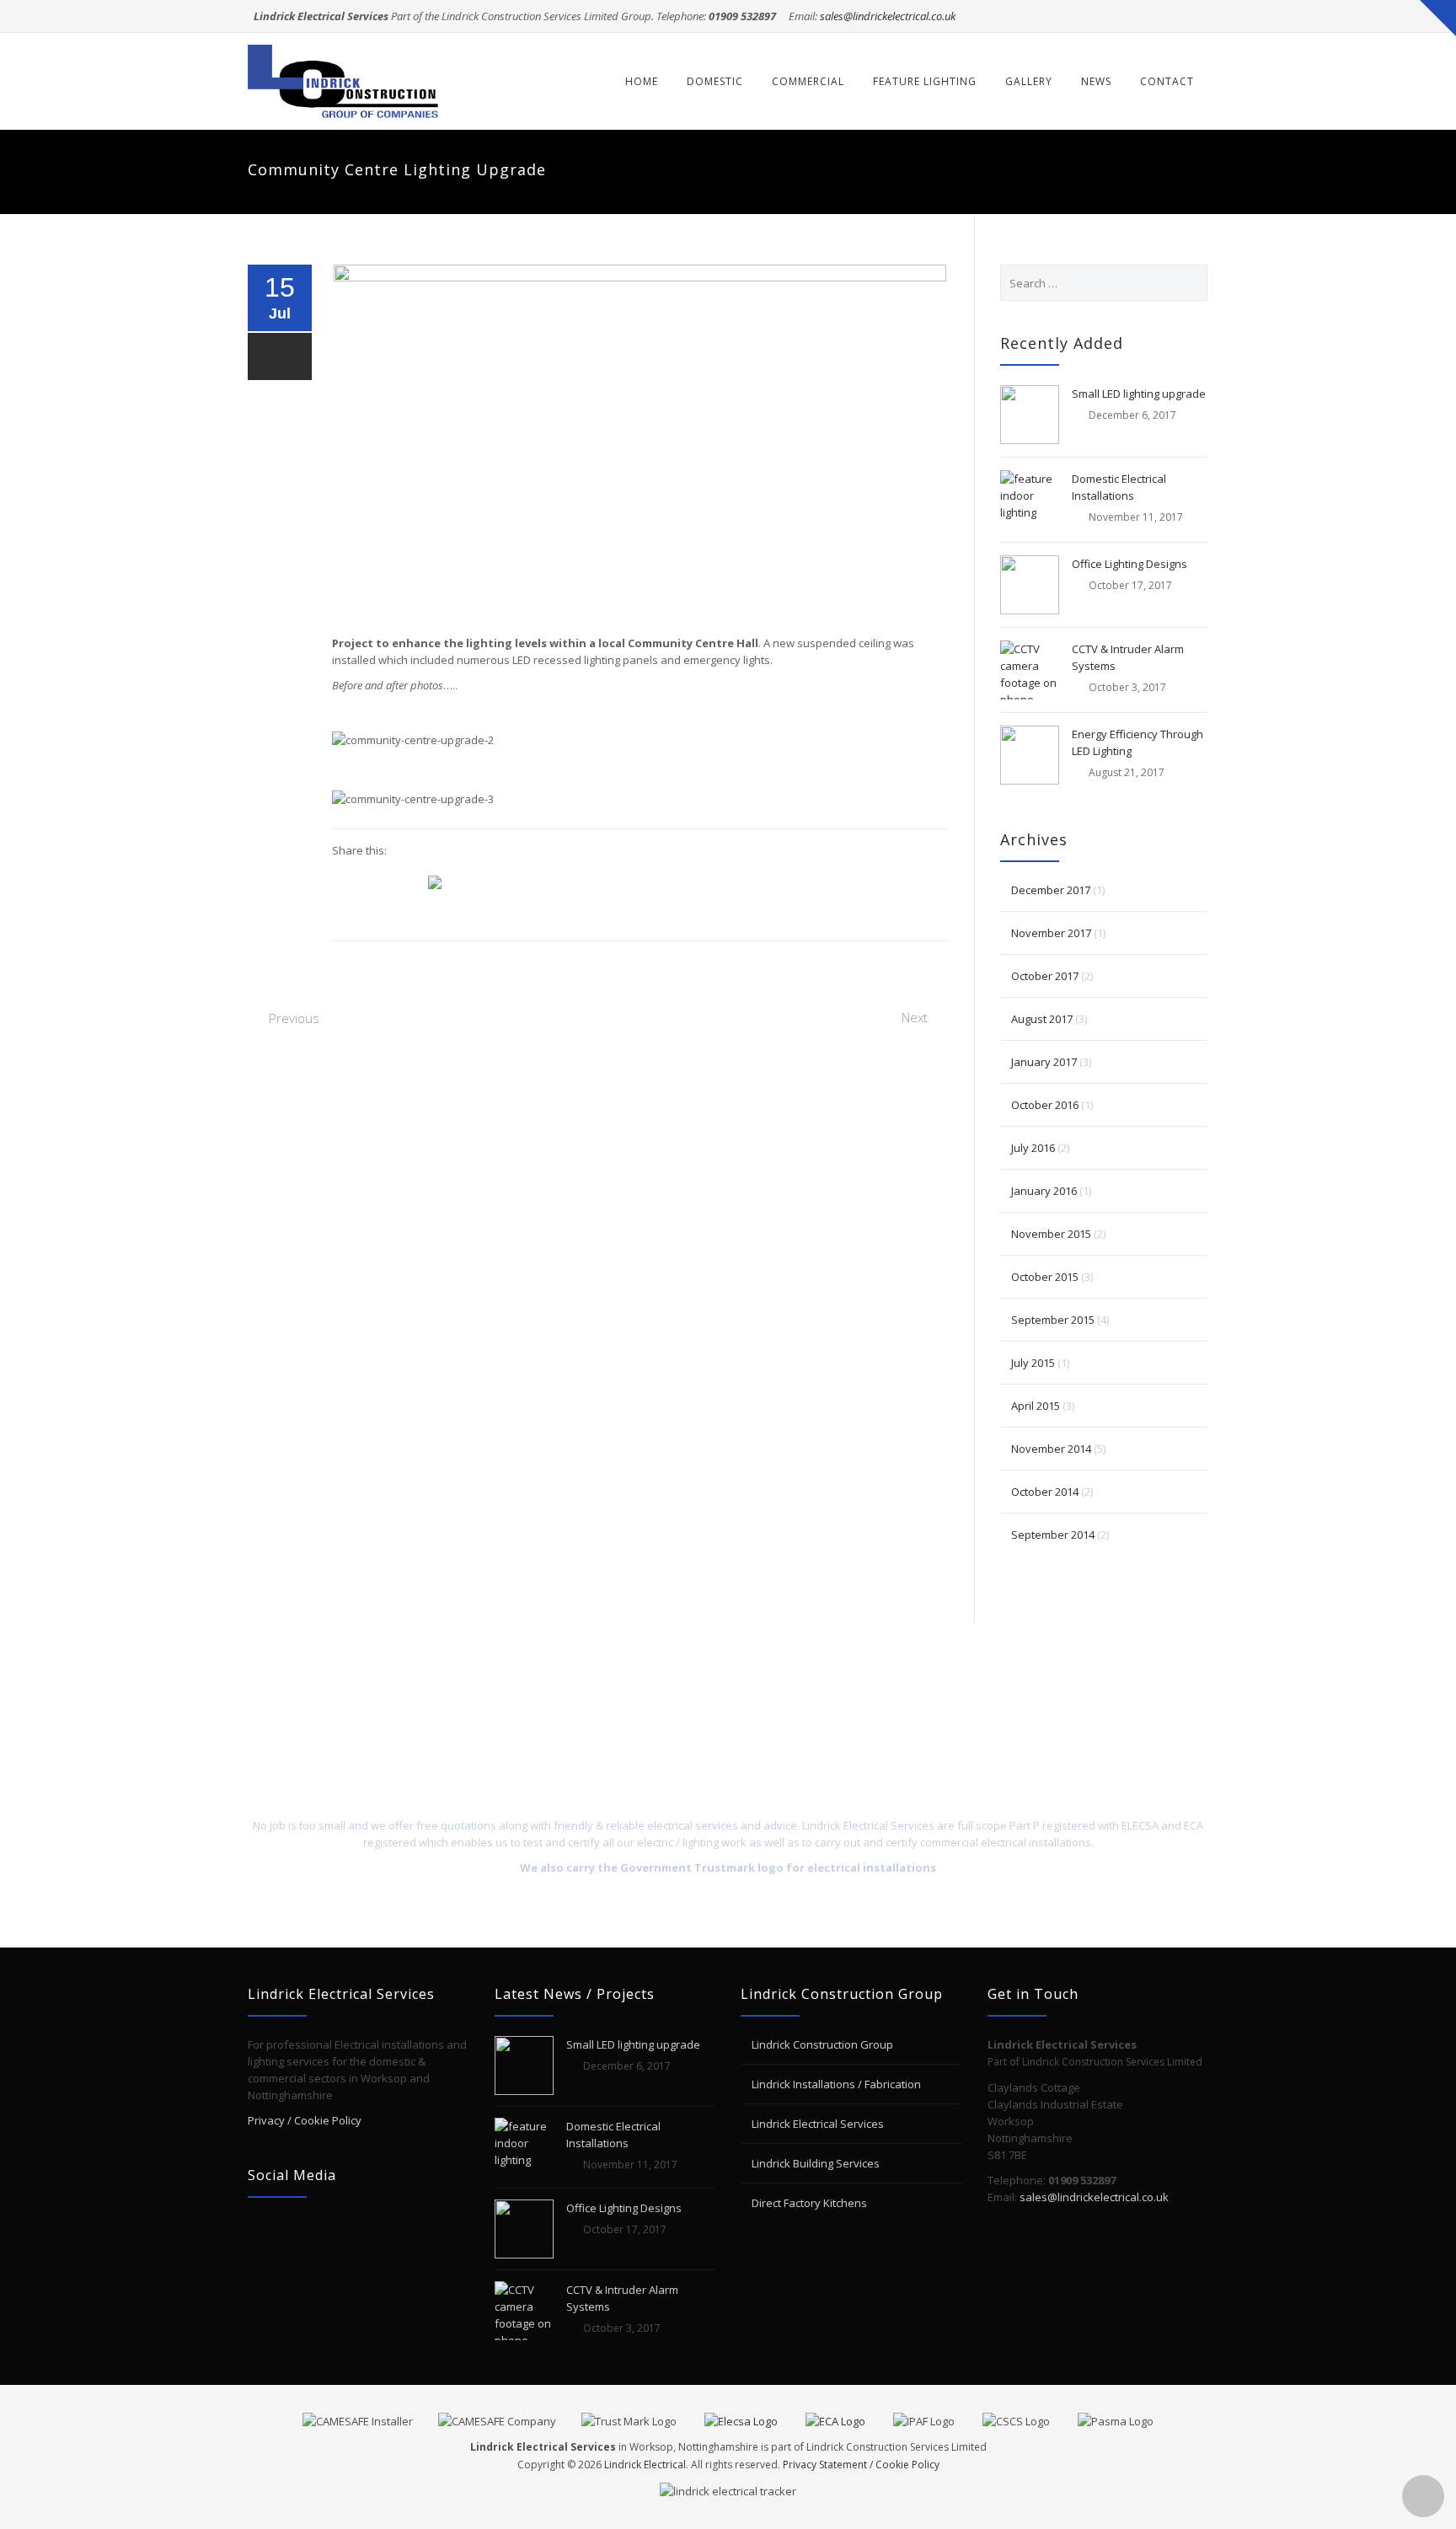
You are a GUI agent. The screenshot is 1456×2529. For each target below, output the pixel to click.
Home (642, 81)
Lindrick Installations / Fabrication (836, 2084)
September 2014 (1053, 1535)
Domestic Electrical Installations (1119, 487)
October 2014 (1045, 1492)
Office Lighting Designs (1129, 564)
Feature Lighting (925, 81)
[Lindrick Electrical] (345, 81)
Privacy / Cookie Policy (305, 2120)
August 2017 (1042, 1019)
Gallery (1029, 81)
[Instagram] (1192, 16)
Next (915, 1017)
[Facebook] (1128, 16)
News (1096, 81)
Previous (294, 1018)
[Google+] (1160, 16)
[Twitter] (1096, 16)
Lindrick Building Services (816, 2163)
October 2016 (1045, 1105)
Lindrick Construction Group (822, 2044)
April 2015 (1036, 1406)
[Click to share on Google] (345, 881)
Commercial (808, 81)
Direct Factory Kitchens (809, 2203)
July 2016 (1033, 1148)
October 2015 (1045, 1277)
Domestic (715, 81)
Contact (1167, 81)
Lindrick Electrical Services (818, 2124)
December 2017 (1051, 890)
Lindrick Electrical (645, 2465)
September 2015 (1053, 1320)
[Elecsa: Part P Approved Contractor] (754, 2419)
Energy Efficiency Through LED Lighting (1137, 742)
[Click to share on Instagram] (442, 882)
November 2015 (1051, 1234)
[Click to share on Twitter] (377, 881)
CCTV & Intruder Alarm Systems (1128, 657)
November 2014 (1051, 1449)
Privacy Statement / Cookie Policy (861, 2465)
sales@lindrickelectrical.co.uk (888, 16)
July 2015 (1033, 1363)
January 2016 (1044, 1191)
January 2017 (1044, 1062)
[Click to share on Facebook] (409, 881)
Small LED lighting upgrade (1139, 394)
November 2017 (1051, 933)
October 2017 (1045, 976)
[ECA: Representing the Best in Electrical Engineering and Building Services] (848, 2419)
